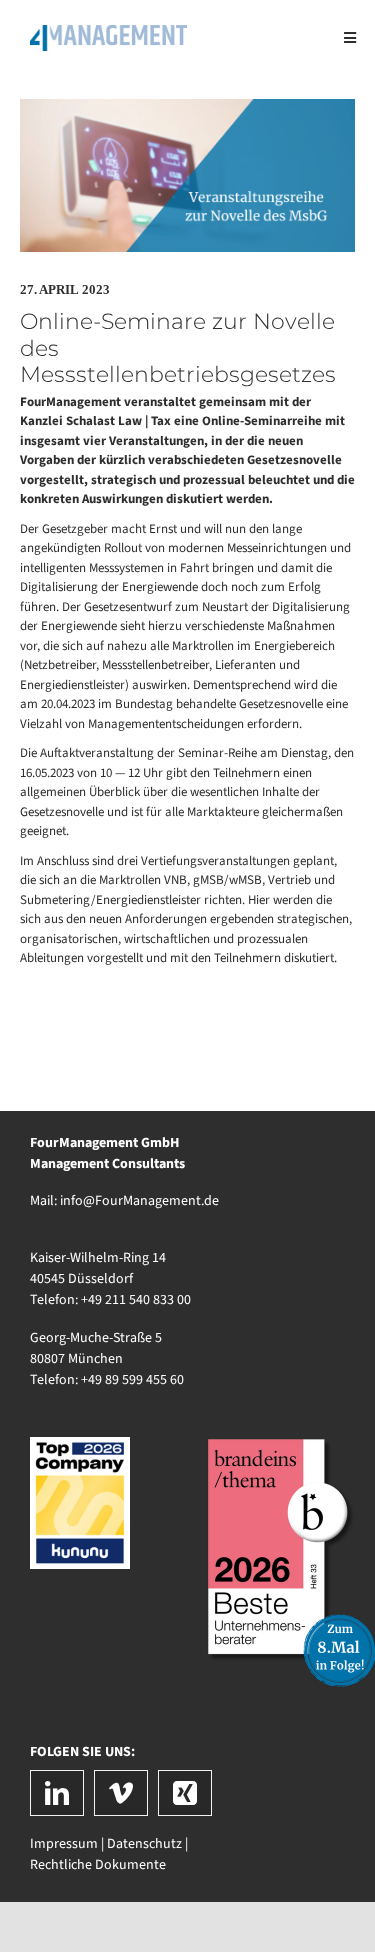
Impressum (64, 1844)
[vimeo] (121, 1793)
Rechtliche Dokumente (98, 1865)
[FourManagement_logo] (108, 32)
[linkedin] (57, 1793)
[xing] (185, 1793)
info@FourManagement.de (139, 1201)
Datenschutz (144, 1844)
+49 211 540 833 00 (136, 1300)
